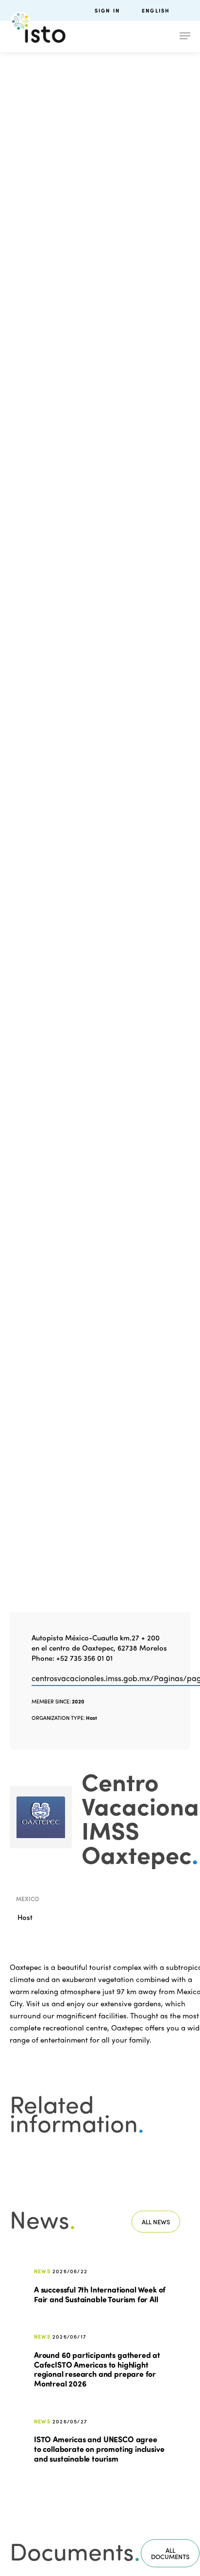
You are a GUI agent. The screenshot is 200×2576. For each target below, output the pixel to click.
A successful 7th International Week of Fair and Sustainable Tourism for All (100, 2294)
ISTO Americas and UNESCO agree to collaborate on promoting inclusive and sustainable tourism (99, 2449)
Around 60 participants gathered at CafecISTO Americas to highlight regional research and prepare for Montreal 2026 (97, 2369)
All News (156, 2222)
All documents (170, 2553)
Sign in (107, 10)
